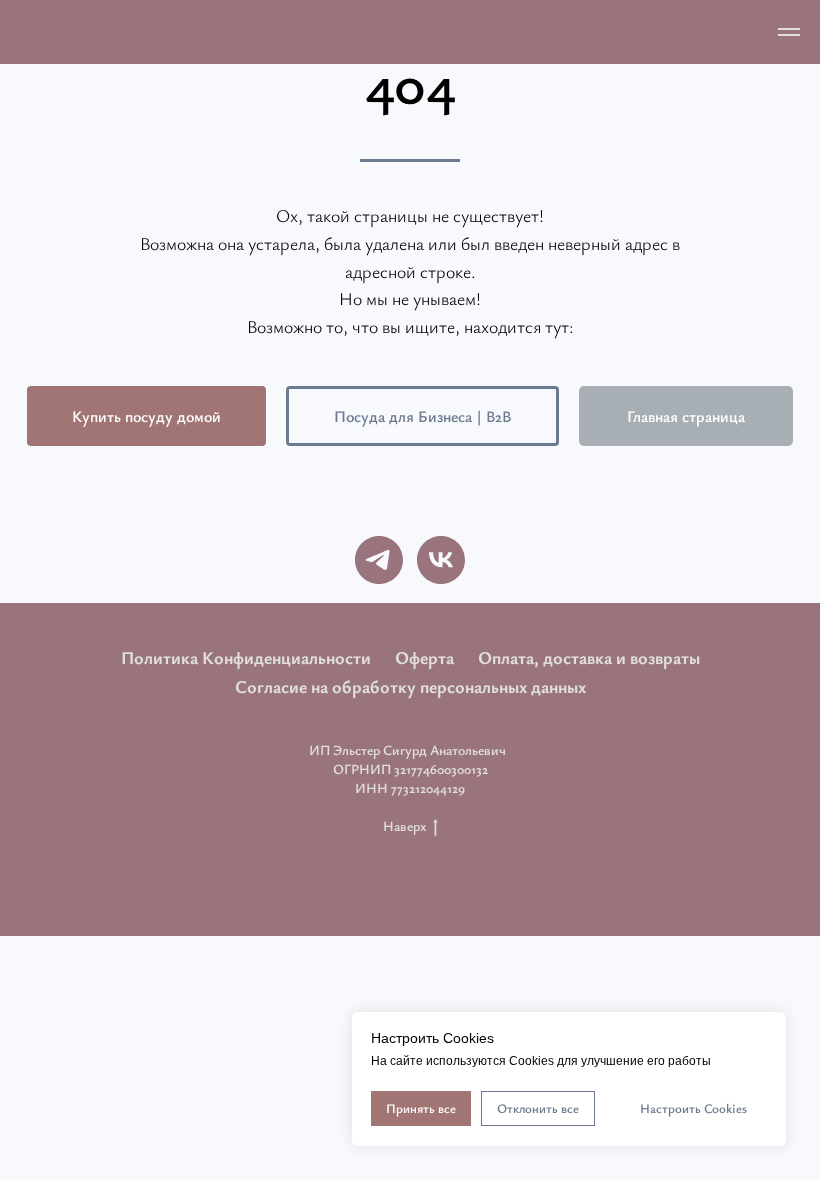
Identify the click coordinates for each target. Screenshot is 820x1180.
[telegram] (379, 560)
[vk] (441, 560)
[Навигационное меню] (789, 32)
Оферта (424, 657)
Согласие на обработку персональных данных (410, 686)
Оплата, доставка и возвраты (589, 657)
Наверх (404, 826)
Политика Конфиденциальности (246, 657)
